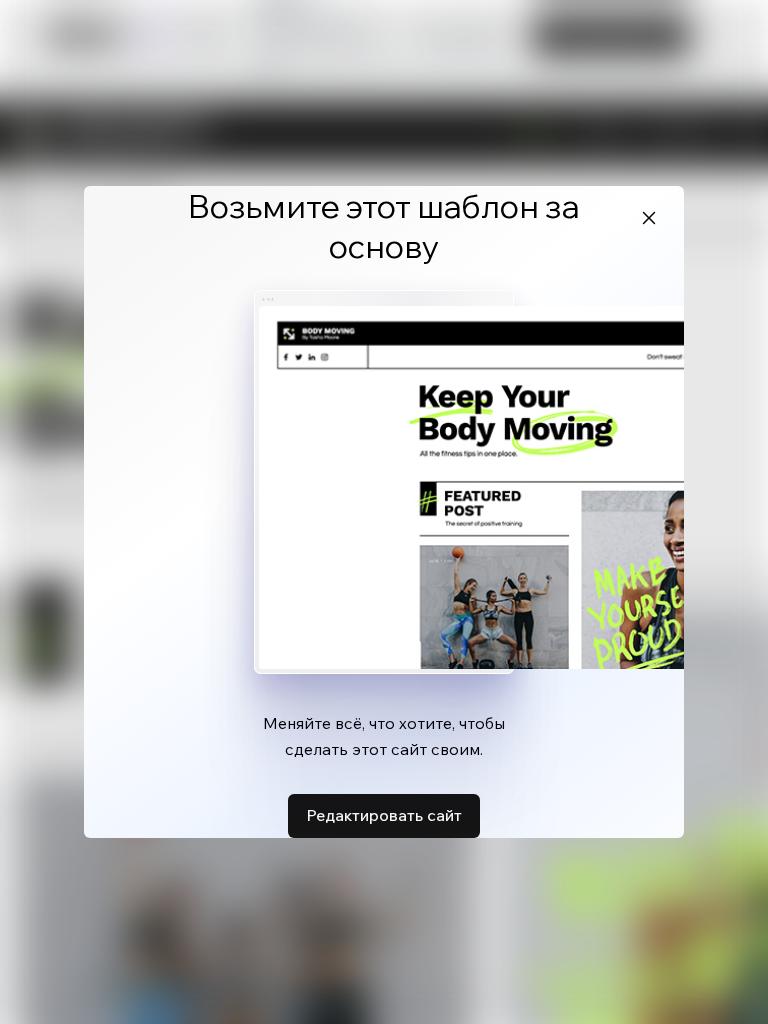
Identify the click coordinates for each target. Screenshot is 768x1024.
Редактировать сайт (384, 815)
